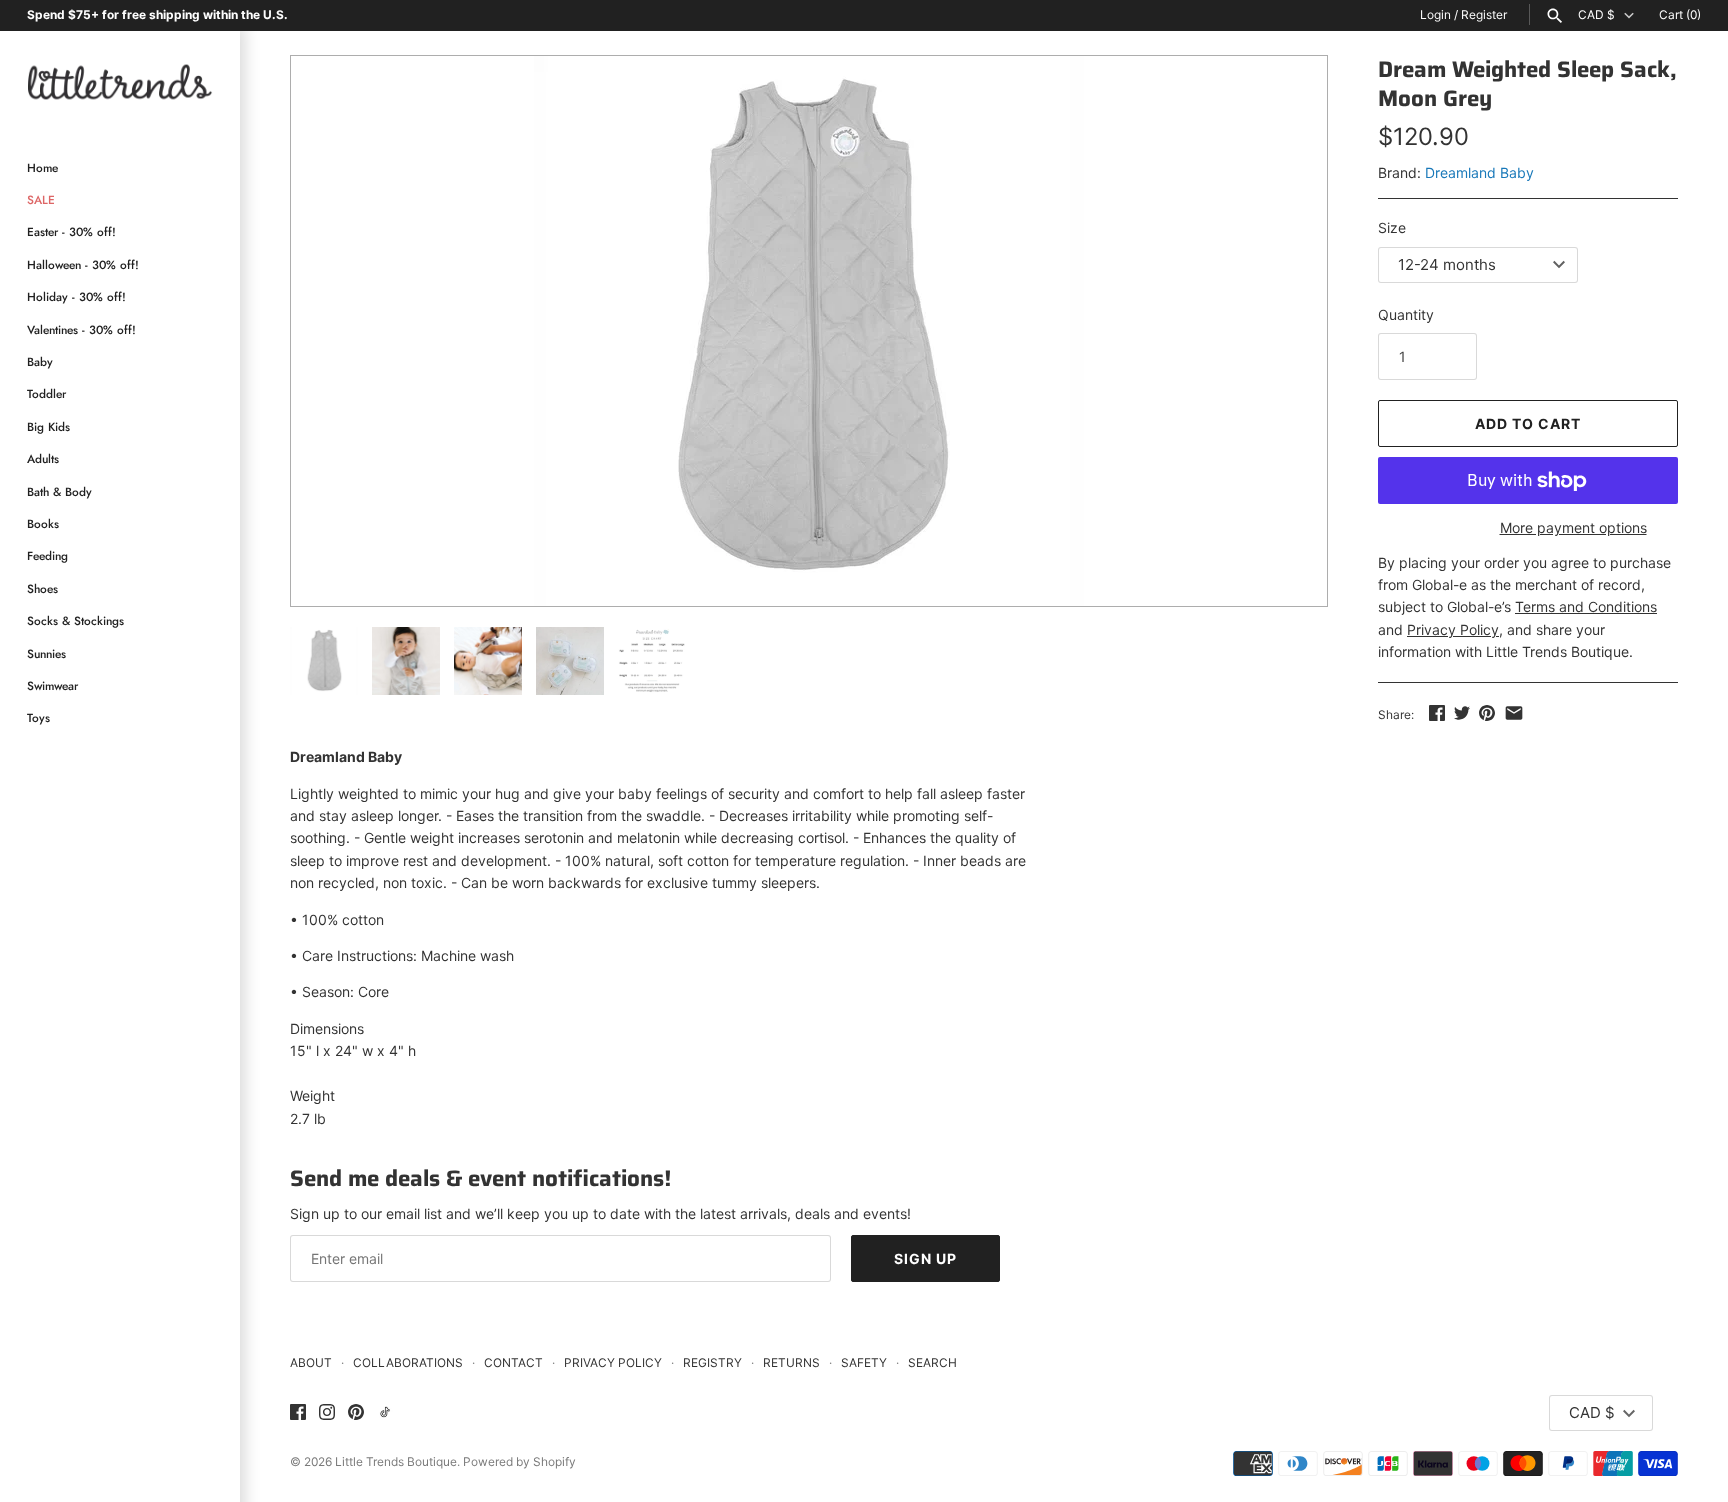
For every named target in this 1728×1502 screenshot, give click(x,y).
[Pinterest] (356, 1413)
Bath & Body (59, 491)
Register (1484, 14)
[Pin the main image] (1487, 712)
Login (1435, 14)
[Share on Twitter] (1462, 712)
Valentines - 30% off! (81, 329)
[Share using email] (1514, 712)
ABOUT (311, 1362)
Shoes (42, 588)
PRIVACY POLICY (613, 1362)
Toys (38, 717)
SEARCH (932, 1362)
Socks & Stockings (75, 620)
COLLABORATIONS (408, 1362)
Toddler (46, 393)
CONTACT (513, 1362)
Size (1392, 227)
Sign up (925, 1258)
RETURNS (791, 1362)
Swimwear (52, 685)
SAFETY (864, 1362)
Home (42, 167)
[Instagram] (327, 1413)
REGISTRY (712, 1362)
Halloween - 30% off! (83, 264)
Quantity (1406, 314)
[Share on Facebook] (1437, 712)
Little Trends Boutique (396, 1461)
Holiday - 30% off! (76, 296)
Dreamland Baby (1479, 172)
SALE (41, 199)
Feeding (47, 555)
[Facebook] (298, 1413)
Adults (43, 458)
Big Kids (48, 426)
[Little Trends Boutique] (120, 81)
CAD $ (1596, 15)
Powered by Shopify (519, 1461)
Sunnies (46, 653)
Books (43, 523)
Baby (40, 361)
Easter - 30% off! (71, 231)
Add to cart (1528, 423)
